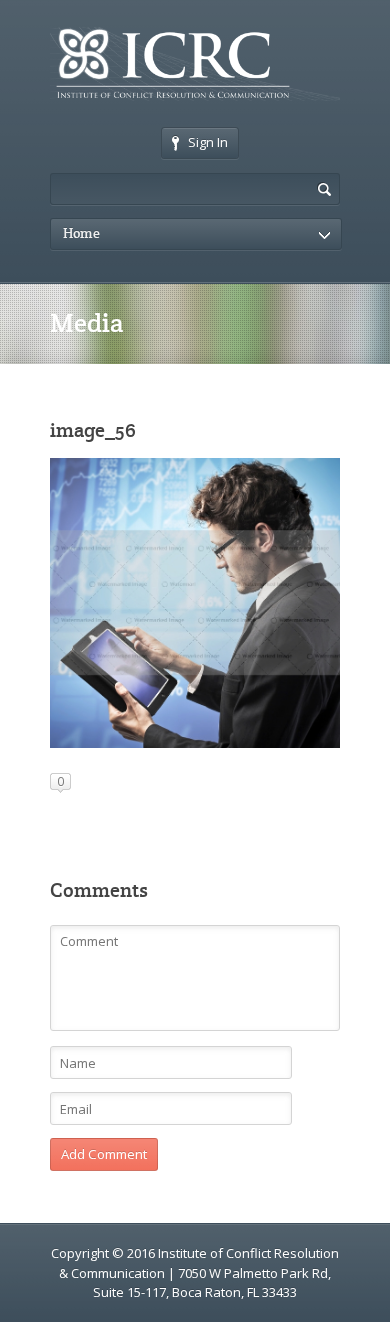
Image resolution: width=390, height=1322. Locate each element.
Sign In (208, 142)
